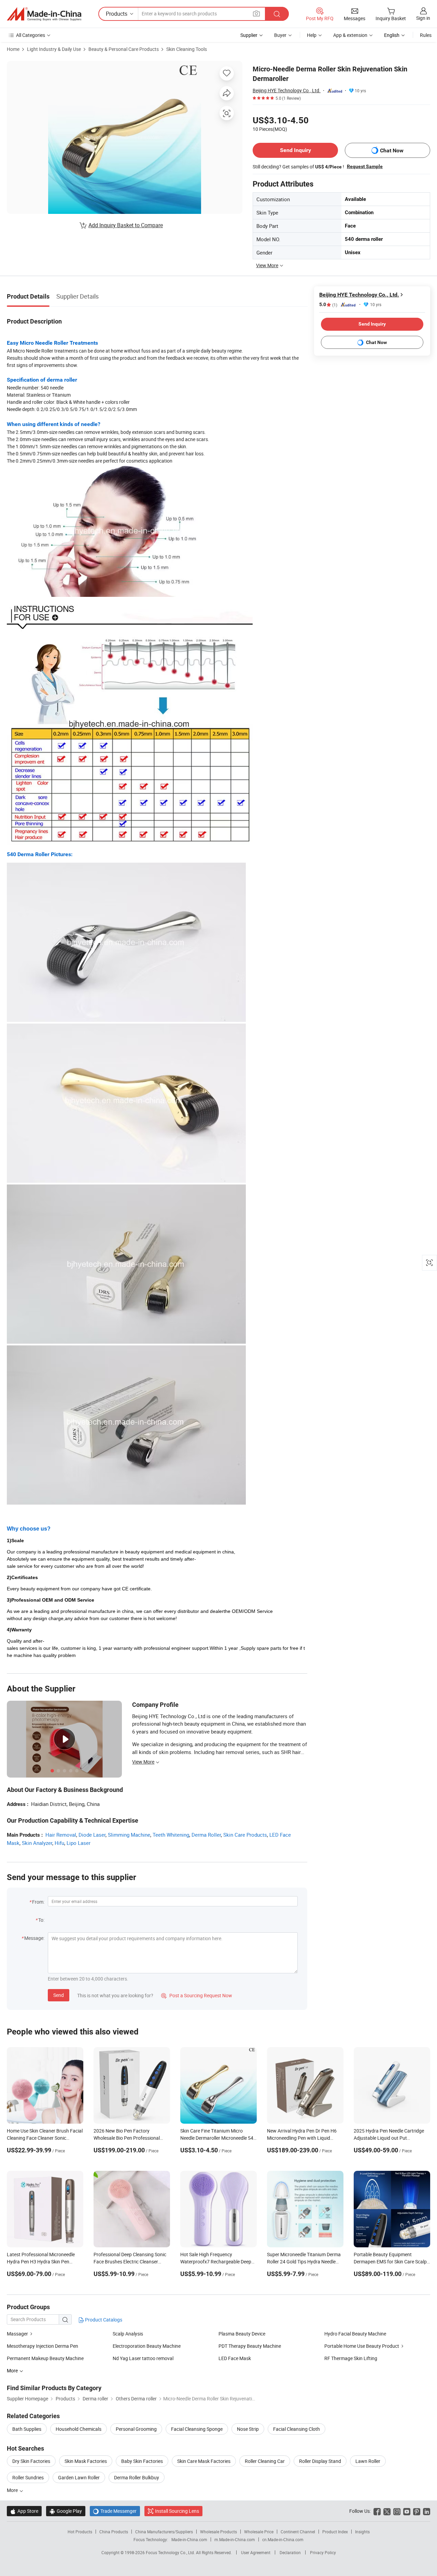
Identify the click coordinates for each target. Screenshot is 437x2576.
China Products (114, 2532)
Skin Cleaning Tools (187, 49)
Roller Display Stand (320, 2461)
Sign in (423, 18)
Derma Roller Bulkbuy (137, 2477)
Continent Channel (298, 2532)
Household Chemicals (79, 2429)
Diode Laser (92, 1835)
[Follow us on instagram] (397, 2511)
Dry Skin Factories (31, 2461)
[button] (256, 13)
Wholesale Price (259, 2532)
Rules (426, 35)
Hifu (59, 1843)
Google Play (66, 2511)
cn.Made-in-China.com (283, 2539)
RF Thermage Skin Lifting (351, 2358)
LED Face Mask (235, 2358)
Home (13, 49)
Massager (17, 2334)
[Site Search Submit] (277, 14)
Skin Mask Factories (86, 2461)
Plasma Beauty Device (242, 2334)
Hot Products (80, 2532)
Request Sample (365, 166)
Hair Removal (61, 1835)
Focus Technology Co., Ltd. (171, 2552)
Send (59, 1995)
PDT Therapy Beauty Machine (250, 2346)
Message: (34, 1938)
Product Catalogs (103, 2320)
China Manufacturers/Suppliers (164, 2532)
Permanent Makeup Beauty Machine (45, 2358)
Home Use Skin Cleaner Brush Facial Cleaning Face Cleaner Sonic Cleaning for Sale (45, 2138)
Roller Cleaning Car (265, 2461)
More (13, 2490)
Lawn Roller (368, 2461)
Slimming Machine (129, 1835)
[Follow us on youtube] (407, 2511)
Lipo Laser (79, 1843)
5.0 (328, 305)
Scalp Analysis (128, 2334)
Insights (362, 2532)
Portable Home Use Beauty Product (362, 2346)
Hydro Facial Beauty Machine (355, 2334)
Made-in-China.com (189, 2539)
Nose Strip (248, 2429)
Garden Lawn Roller (79, 2477)
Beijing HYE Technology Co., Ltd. (287, 90)
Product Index (335, 2532)
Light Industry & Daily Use (54, 49)
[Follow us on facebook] (377, 2511)
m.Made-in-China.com (235, 2539)
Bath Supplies (27, 2429)
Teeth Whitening (171, 1835)
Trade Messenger (115, 2511)
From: (38, 1902)
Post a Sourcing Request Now (197, 1995)
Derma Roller (206, 1835)
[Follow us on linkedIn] (427, 2511)
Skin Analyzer (37, 1843)
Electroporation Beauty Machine (147, 2346)
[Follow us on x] (387, 2511)
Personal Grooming (136, 2429)
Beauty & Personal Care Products (124, 49)
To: (41, 1920)
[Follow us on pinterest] (417, 2511)
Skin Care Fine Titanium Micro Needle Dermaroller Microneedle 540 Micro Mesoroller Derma (218, 2138)
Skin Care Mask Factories (204, 2461)
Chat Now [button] (392, 150)
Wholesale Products (218, 2532)
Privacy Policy (323, 2552)
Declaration (290, 2552)
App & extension (350, 35)
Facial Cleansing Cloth (297, 2429)
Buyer (280, 35)
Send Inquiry (295, 150)
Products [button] (117, 14)
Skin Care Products (245, 1835)
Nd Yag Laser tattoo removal (143, 2358)
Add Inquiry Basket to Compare (126, 225)
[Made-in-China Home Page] (44, 14)
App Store (24, 2511)
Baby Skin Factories (142, 2461)
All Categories (31, 35)
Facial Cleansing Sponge (197, 2429)
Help (312, 35)
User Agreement (256, 2552)
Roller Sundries (28, 2477)
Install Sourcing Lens (177, 2511)
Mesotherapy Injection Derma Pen (43, 2346)
